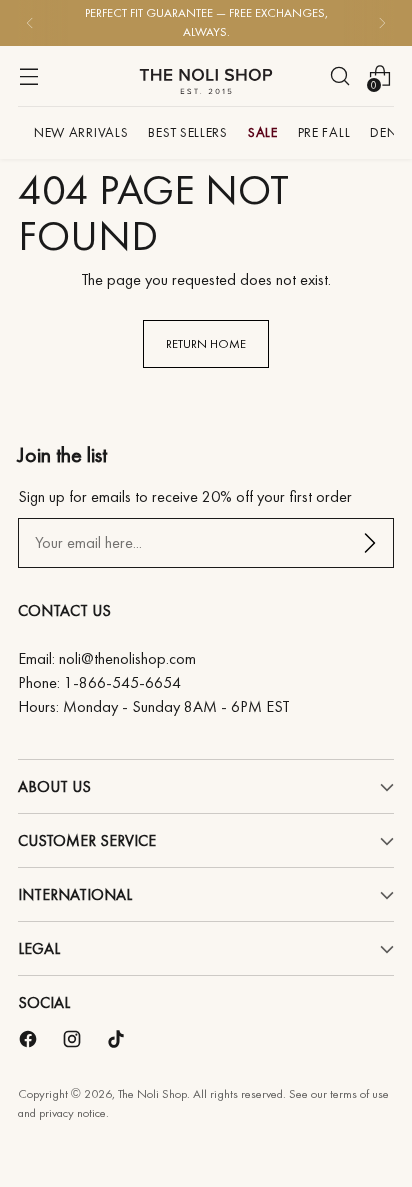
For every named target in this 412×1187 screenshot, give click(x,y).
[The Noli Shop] (206, 76)
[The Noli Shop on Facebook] (30, 1042)
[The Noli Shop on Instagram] (74, 1042)
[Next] (382, 23)
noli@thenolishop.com (127, 658)
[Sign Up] (370, 543)
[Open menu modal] (28, 75)
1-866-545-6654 (122, 682)
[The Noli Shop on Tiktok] (118, 1042)
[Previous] (30, 23)
